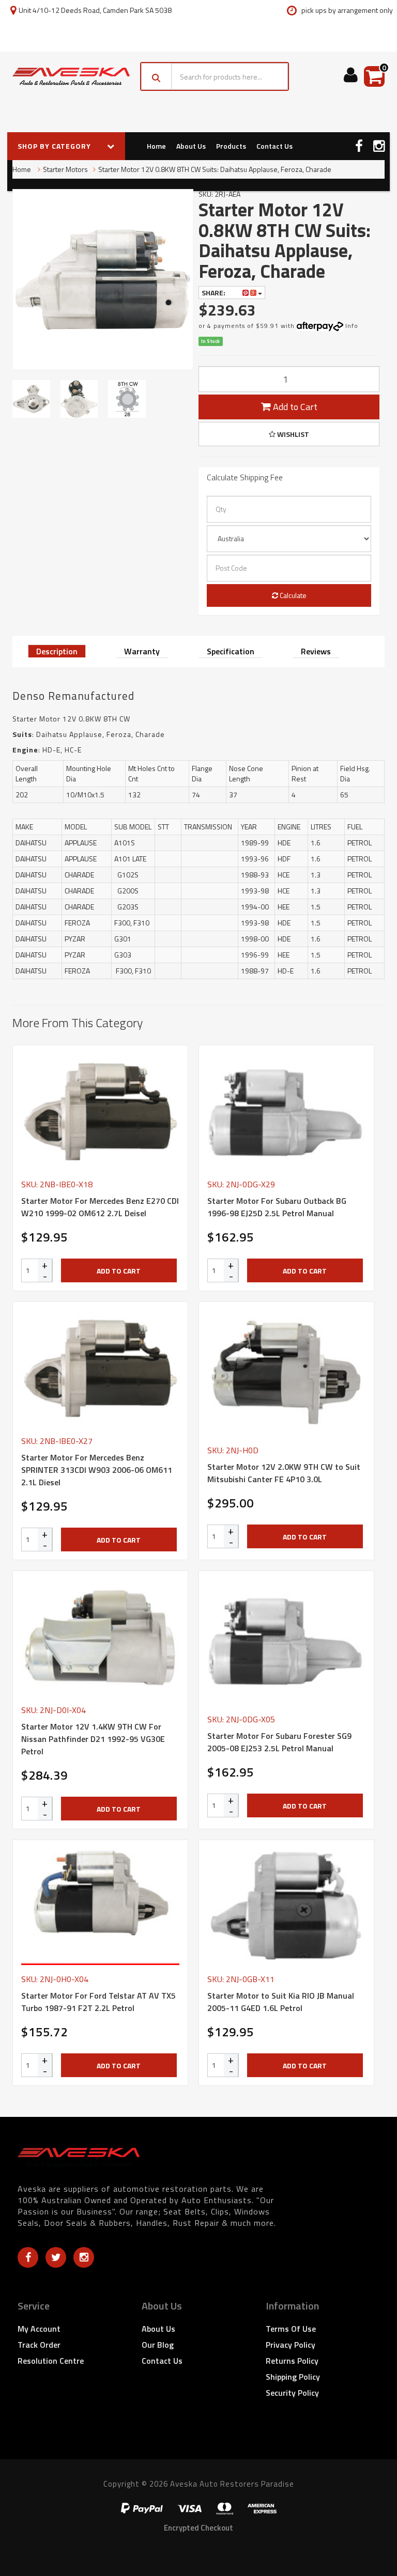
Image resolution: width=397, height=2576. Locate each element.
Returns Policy (292, 2361)
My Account (39, 2329)
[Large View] (31, 399)
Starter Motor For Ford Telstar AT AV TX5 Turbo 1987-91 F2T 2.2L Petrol (98, 2002)
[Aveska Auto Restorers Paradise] (71, 77)
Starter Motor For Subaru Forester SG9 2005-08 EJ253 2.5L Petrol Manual (279, 1742)
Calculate (292, 595)
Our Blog (158, 2345)
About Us (191, 146)
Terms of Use (291, 2329)
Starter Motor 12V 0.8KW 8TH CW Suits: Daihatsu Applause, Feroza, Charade (215, 169)
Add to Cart (294, 407)
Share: (214, 293)
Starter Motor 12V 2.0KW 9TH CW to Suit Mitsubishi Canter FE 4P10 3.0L (284, 1473)
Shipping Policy (293, 2377)
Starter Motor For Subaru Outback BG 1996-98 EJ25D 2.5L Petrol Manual (277, 1207)
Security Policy (292, 2393)
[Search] (156, 76)
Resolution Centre (51, 2361)
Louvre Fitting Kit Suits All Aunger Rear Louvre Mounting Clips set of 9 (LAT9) (84, 2534)
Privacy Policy (291, 2345)
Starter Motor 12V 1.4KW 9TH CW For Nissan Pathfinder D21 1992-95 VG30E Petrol (93, 1739)
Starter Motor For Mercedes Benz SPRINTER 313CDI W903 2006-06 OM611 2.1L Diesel (97, 1470)
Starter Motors (65, 169)
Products (231, 146)
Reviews (316, 651)
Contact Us (274, 146)
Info (352, 326)
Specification (231, 651)
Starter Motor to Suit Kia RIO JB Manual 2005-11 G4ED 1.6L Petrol (281, 2002)
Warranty (142, 651)
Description (57, 651)
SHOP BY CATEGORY (55, 146)
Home (156, 146)
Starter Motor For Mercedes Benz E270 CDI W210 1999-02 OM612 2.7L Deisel (100, 1207)
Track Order (39, 2345)
